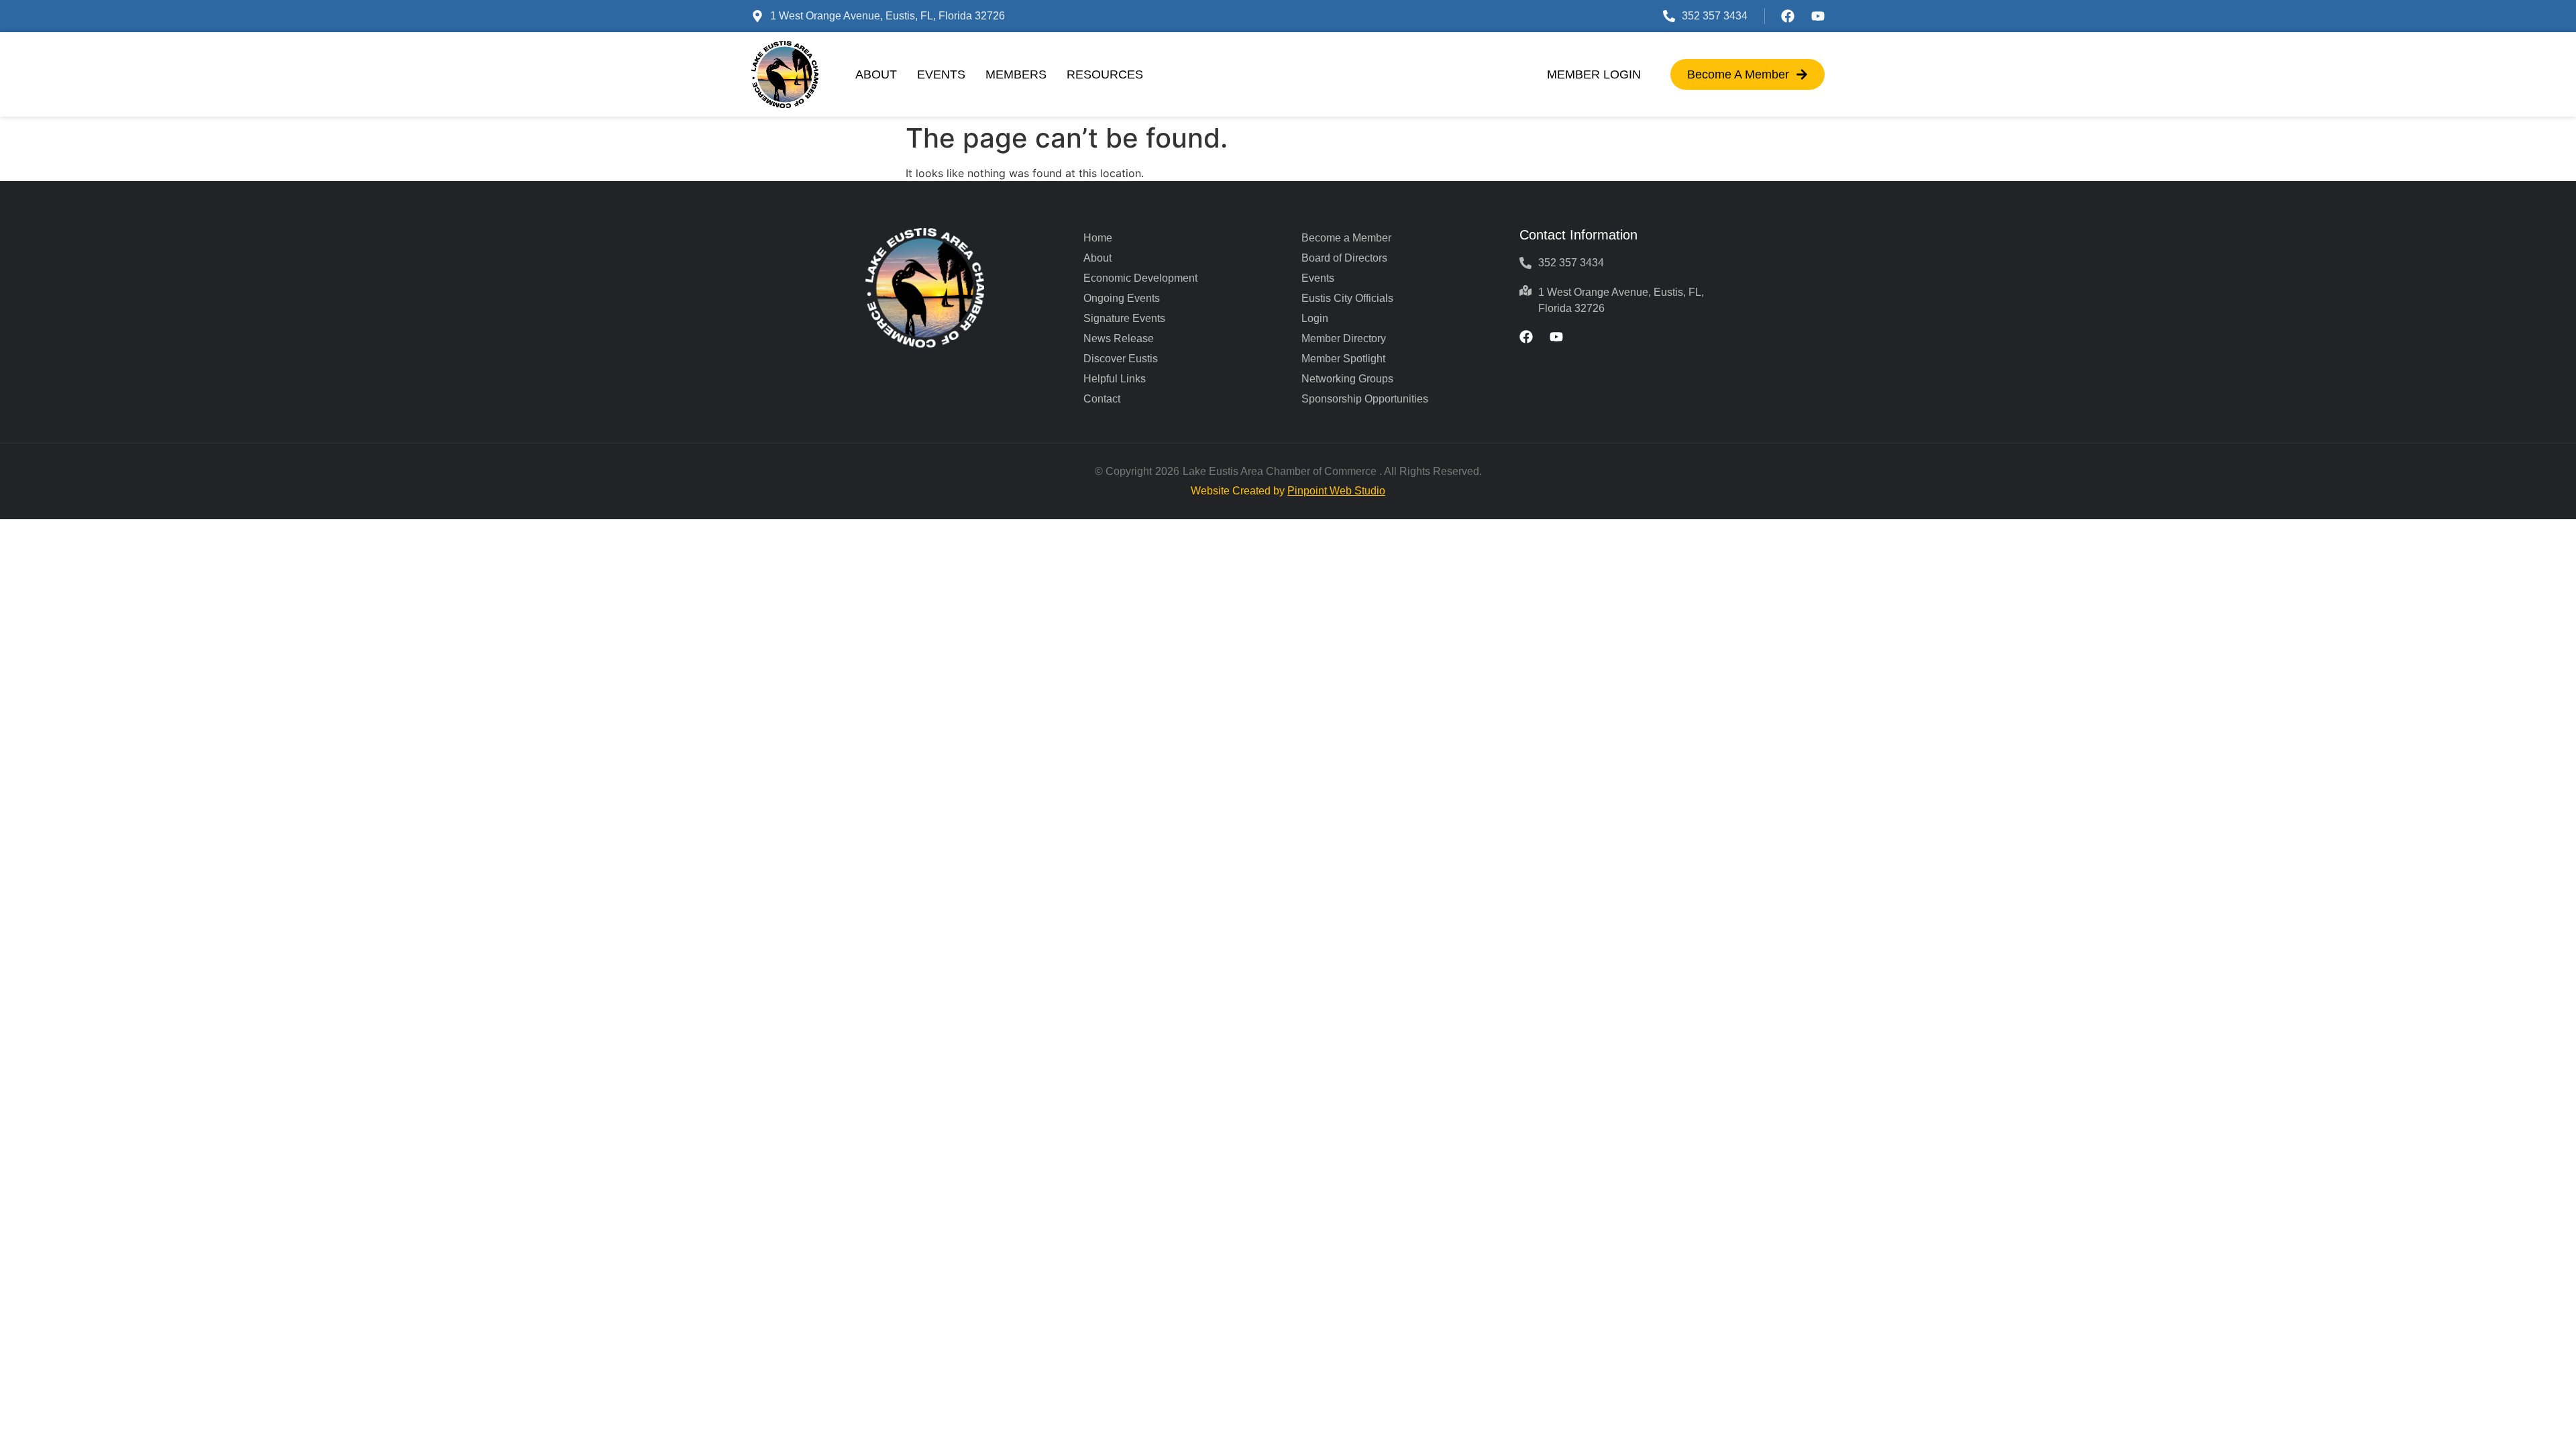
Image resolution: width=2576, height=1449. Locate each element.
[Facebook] (1788, 16)
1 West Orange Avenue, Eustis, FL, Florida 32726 (888, 16)
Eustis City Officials (1347, 298)
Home (1098, 238)
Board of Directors (1344, 258)
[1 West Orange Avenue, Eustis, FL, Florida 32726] (757, 16)
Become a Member (1346, 238)
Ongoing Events (1122, 298)
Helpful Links (1115, 379)
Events (941, 74)
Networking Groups (1347, 379)
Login (1315, 318)
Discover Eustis (1121, 359)
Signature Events (1124, 318)
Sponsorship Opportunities (1365, 399)
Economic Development (1140, 278)
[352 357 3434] (1669, 16)
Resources (1105, 74)
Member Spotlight (1343, 359)
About (876, 74)
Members (1016, 74)
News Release (1119, 338)
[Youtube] (1818, 16)
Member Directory (1344, 338)
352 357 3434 (1715, 16)
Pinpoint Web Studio (1336, 491)
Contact (1102, 399)
